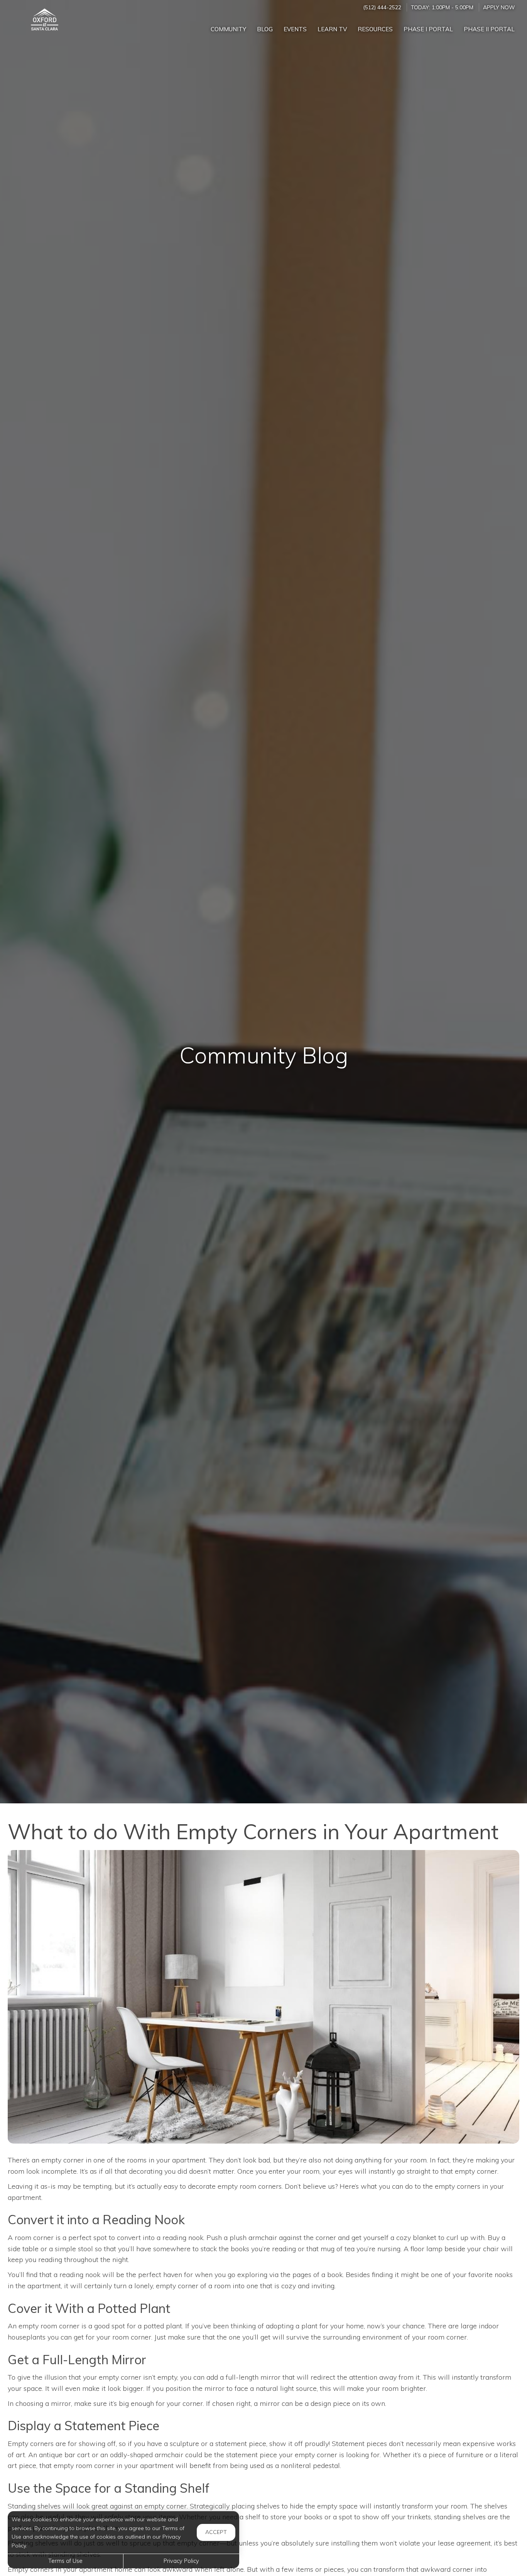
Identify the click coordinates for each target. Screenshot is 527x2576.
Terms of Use (65, 2561)
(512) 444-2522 (382, 7)
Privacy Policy (181, 2561)
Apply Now (499, 7)
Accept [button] (216, 2532)
